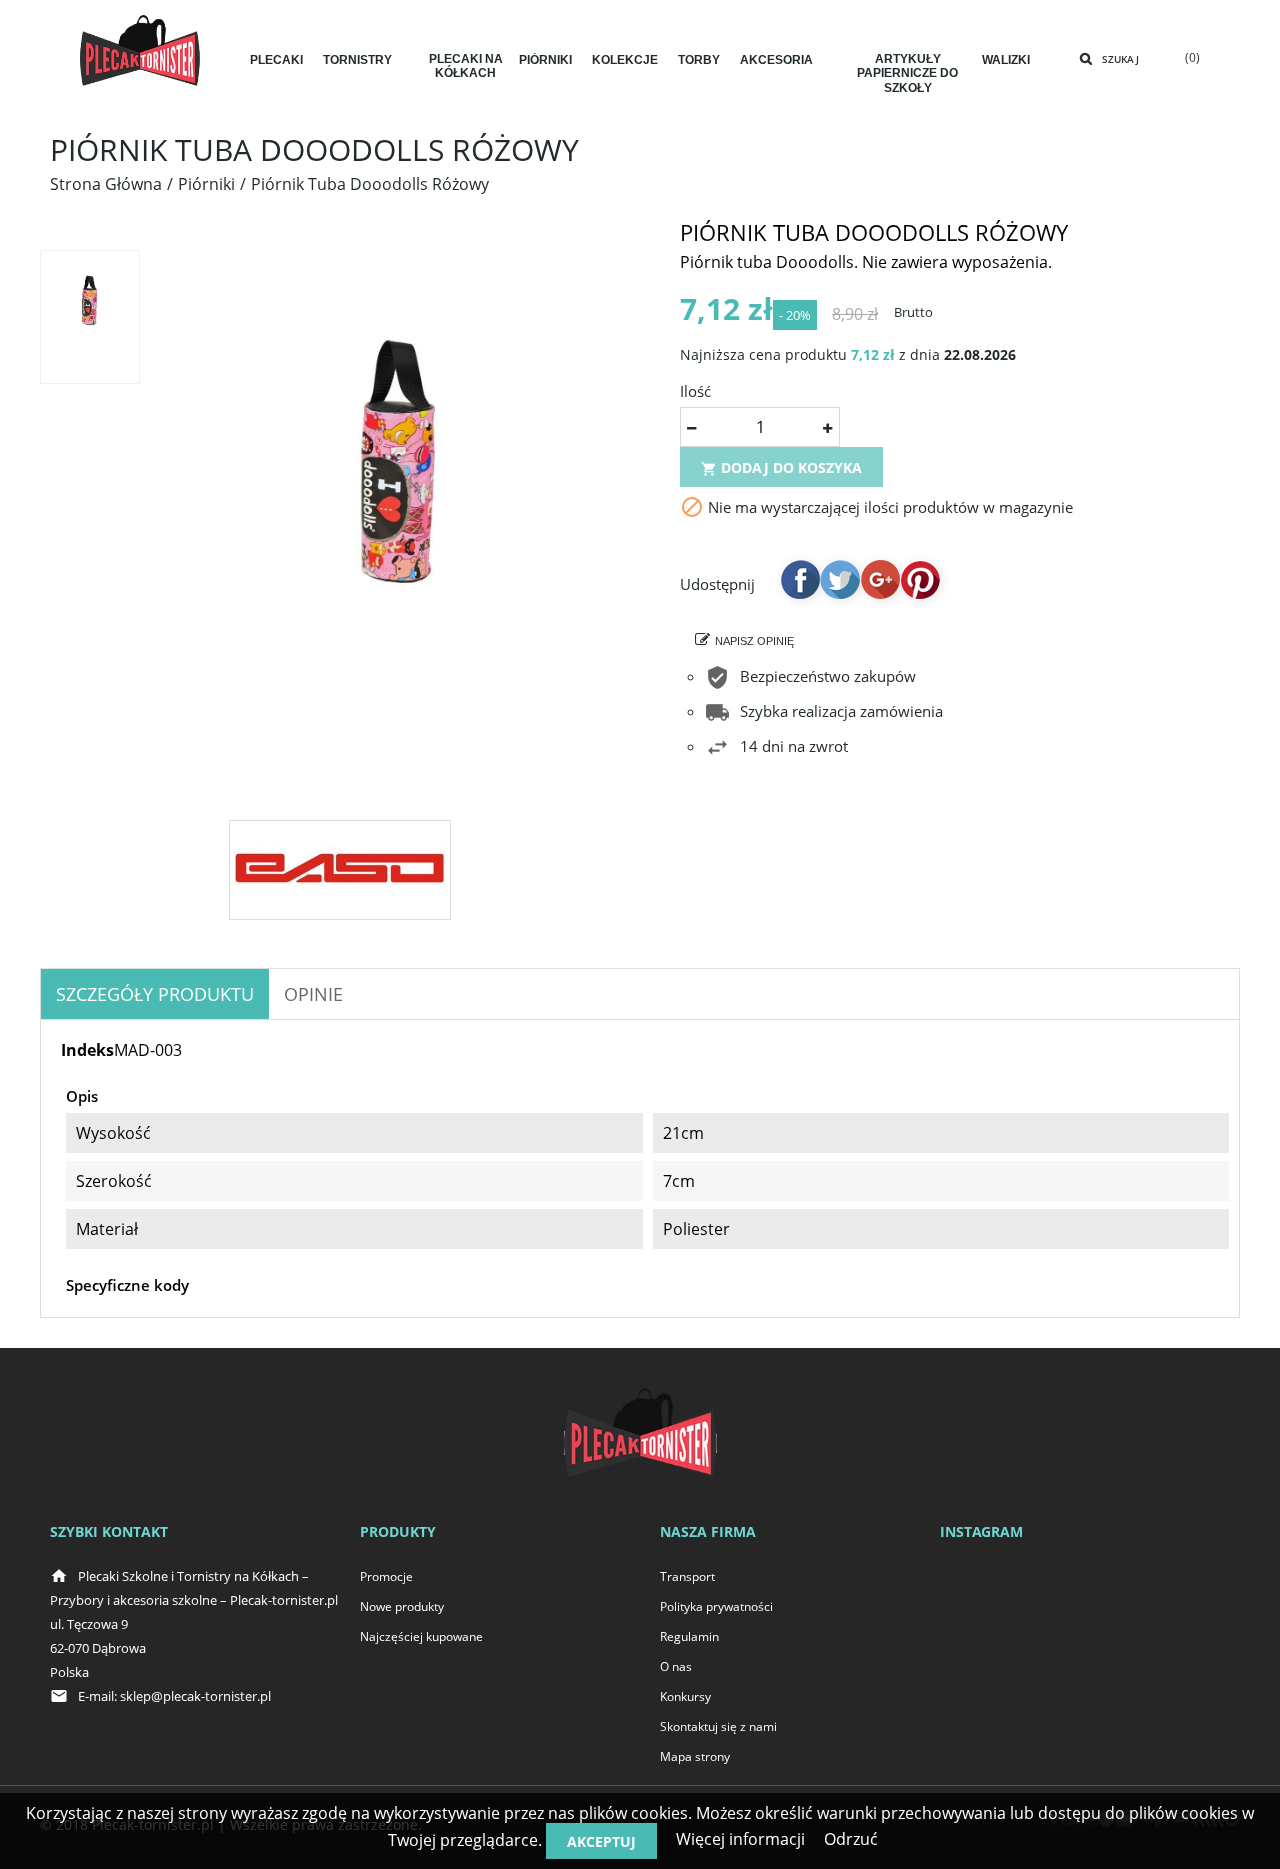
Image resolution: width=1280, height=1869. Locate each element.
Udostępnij (800, 579)
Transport (687, 1576)
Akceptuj (601, 1841)
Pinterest (920, 579)
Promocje (386, 1576)
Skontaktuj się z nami (718, 1726)
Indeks (87, 1050)
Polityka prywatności (716, 1606)
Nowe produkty (402, 1606)
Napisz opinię (754, 641)
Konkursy (685, 1696)
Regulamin (689, 1636)
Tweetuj (840, 579)
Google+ (880, 579)
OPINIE (313, 994)
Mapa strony (695, 1756)
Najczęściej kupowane (421, 1636)
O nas (676, 1666)
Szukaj (1120, 59)
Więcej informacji (740, 1839)
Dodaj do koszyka (781, 467)
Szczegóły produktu (155, 994)
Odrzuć (851, 1839)
